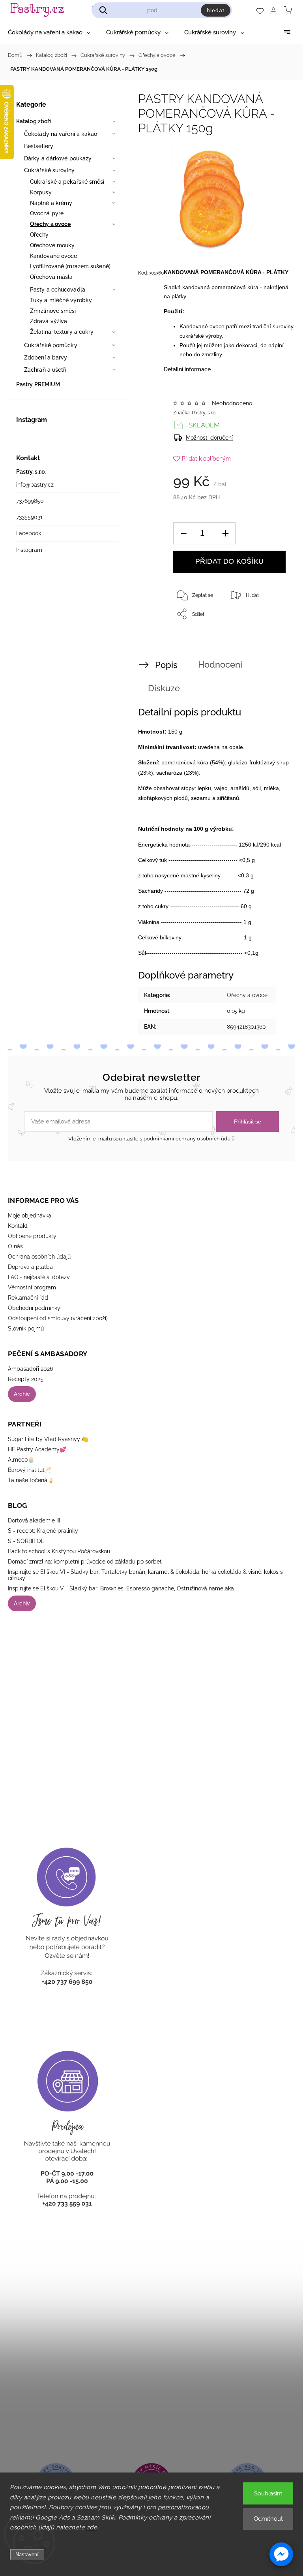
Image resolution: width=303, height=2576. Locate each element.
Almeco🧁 (21, 1460)
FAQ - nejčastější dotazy (39, 1277)
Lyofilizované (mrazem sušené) (70, 266)
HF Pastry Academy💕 (37, 1449)
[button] (281, 2554)
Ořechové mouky (52, 245)
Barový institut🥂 (30, 1470)
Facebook (29, 533)
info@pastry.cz (35, 485)
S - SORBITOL (26, 1541)
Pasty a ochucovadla (58, 290)
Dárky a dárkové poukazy (58, 158)
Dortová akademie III (34, 1520)
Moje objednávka (30, 1216)
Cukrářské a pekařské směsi (67, 182)
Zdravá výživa (49, 321)
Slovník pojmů (26, 1328)
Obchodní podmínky (34, 1308)
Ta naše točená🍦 (31, 1480)
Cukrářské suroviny (49, 170)
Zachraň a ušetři (45, 370)
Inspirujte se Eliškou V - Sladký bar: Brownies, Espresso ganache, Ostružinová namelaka (121, 1588)
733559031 (29, 517)
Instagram (29, 550)
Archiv (22, 1394)
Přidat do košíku (229, 561)
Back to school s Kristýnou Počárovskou (59, 1551)
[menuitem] (49, 32)
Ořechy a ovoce (50, 224)
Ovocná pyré (47, 213)
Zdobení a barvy (46, 358)
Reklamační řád (28, 1298)
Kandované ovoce (54, 256)
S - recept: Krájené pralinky (43, 1531)
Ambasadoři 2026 (30, 1369)
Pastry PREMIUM (38, 384)
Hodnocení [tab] (220, 664)
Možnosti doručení (209, 438)
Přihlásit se (248, 1121)
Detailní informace (187, 369)
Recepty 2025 (26, 1379)
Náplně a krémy (51, 203)
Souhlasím (268, 2493)
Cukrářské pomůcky (51, 345)
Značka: (195, 413)
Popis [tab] (166, 665)
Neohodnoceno (232, 403)
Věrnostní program (32, 1287)
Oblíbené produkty (32, 1236)
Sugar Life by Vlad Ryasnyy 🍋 (48, 1439)
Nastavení (27, 2554)
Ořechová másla (51, 277)
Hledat (216, 10)
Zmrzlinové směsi (53, 311)
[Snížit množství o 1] (183, 533)
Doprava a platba (30, 1267)
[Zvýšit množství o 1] (225, 533)
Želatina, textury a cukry (62, 332)
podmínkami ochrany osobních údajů (189, 1139)
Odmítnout (268, 2519)
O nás (15, 1246)
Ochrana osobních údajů (39, 1257)
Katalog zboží (34, 121)
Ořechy (39, 235)
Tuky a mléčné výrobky (61, 300)
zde (92, 2527)
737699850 (30, 501)
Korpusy (41, 192)
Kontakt (18, 1226)
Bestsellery (39, 146)
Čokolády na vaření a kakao (61, 134)
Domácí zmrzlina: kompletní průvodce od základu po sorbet (85, 1562)
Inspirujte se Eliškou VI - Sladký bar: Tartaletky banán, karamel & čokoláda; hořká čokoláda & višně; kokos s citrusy (145, 1575)
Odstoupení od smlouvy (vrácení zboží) (58, 1318)
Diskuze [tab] (164, 688)
